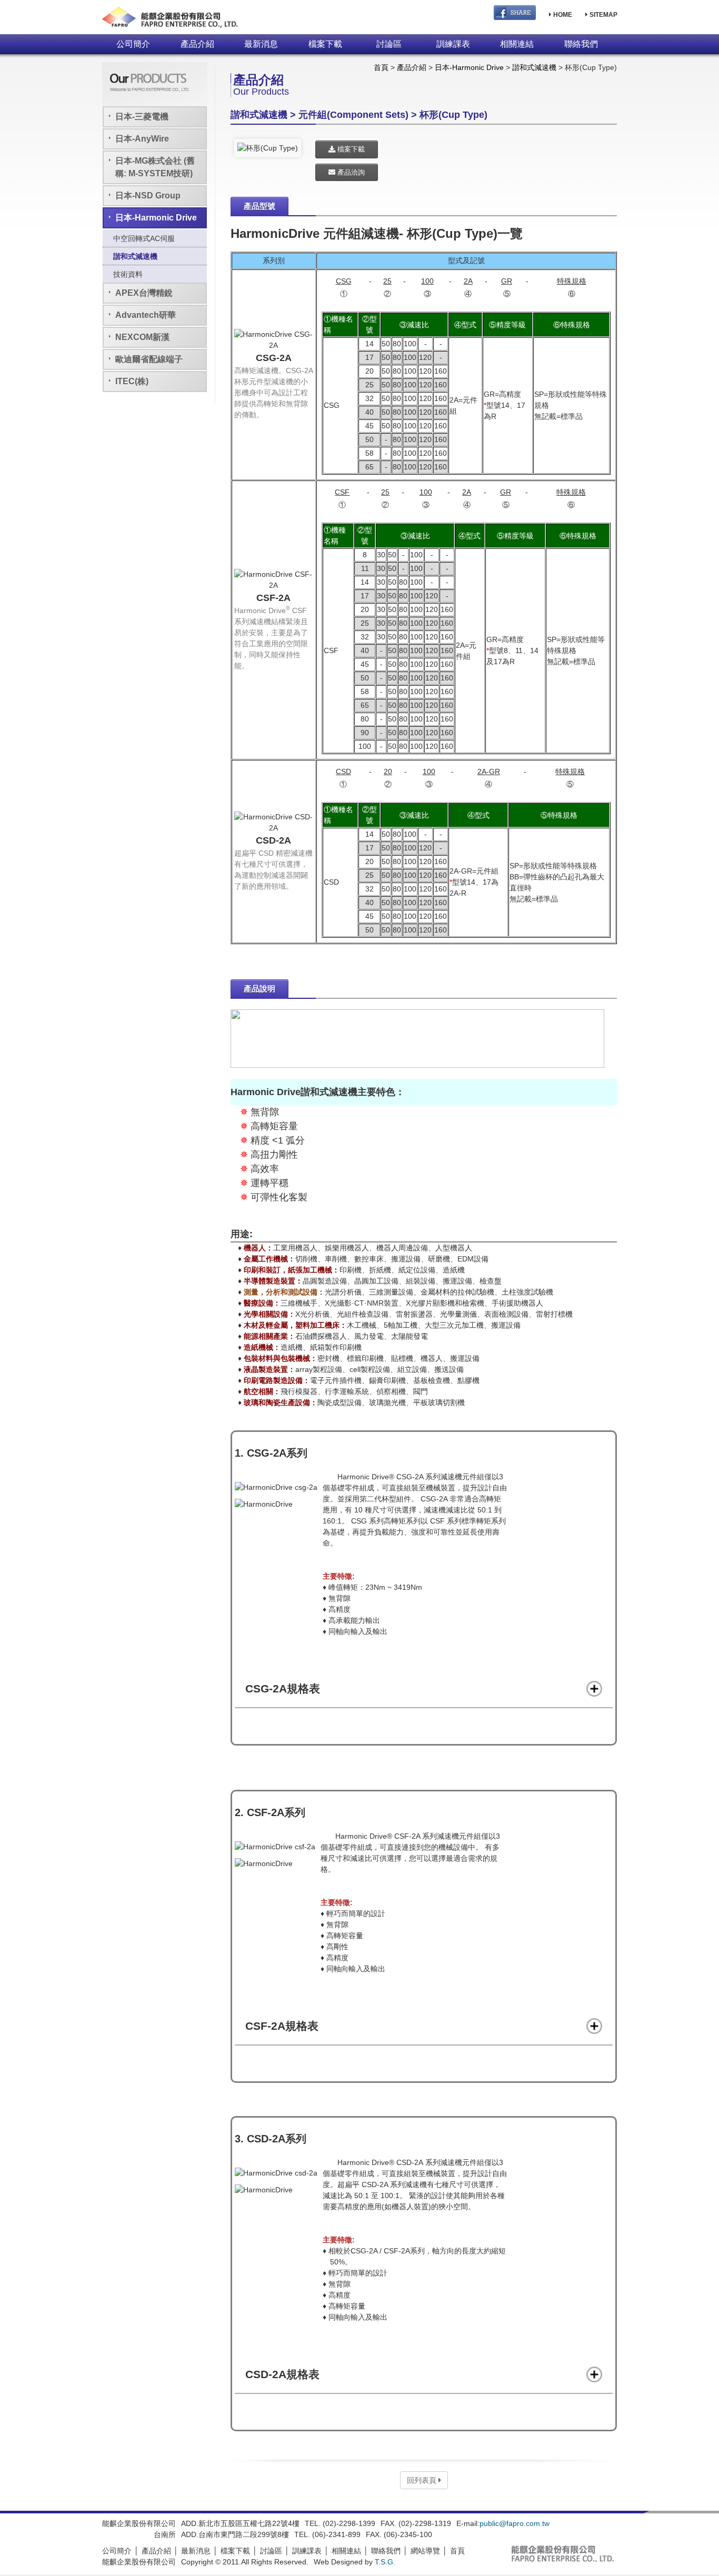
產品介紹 (197, 44)
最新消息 (261, 44)
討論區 (389, 44)
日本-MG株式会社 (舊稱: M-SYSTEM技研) (155, 167)
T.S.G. (385, 2562)
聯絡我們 (581, 44)
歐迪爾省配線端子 (149, 359)
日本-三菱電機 (142, 117)
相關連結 (517, 44)
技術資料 (128, 274)
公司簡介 (133, 44)
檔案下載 (325, 44)
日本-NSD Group (148, 196)
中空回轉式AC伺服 (144, 238)
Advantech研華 (146, 315)
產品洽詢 (350, 172)
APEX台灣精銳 (144, 293)
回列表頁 (423, 2480)
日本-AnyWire (142, 139)
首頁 (381, 67)
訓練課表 (453, 44)
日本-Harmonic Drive (156, 218)
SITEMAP (603, 15)
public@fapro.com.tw (515, 2523)
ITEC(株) (132, 381)
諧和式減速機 (135, 256)
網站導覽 (425, 2551)
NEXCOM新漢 (142, 337)
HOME (562, 15)
